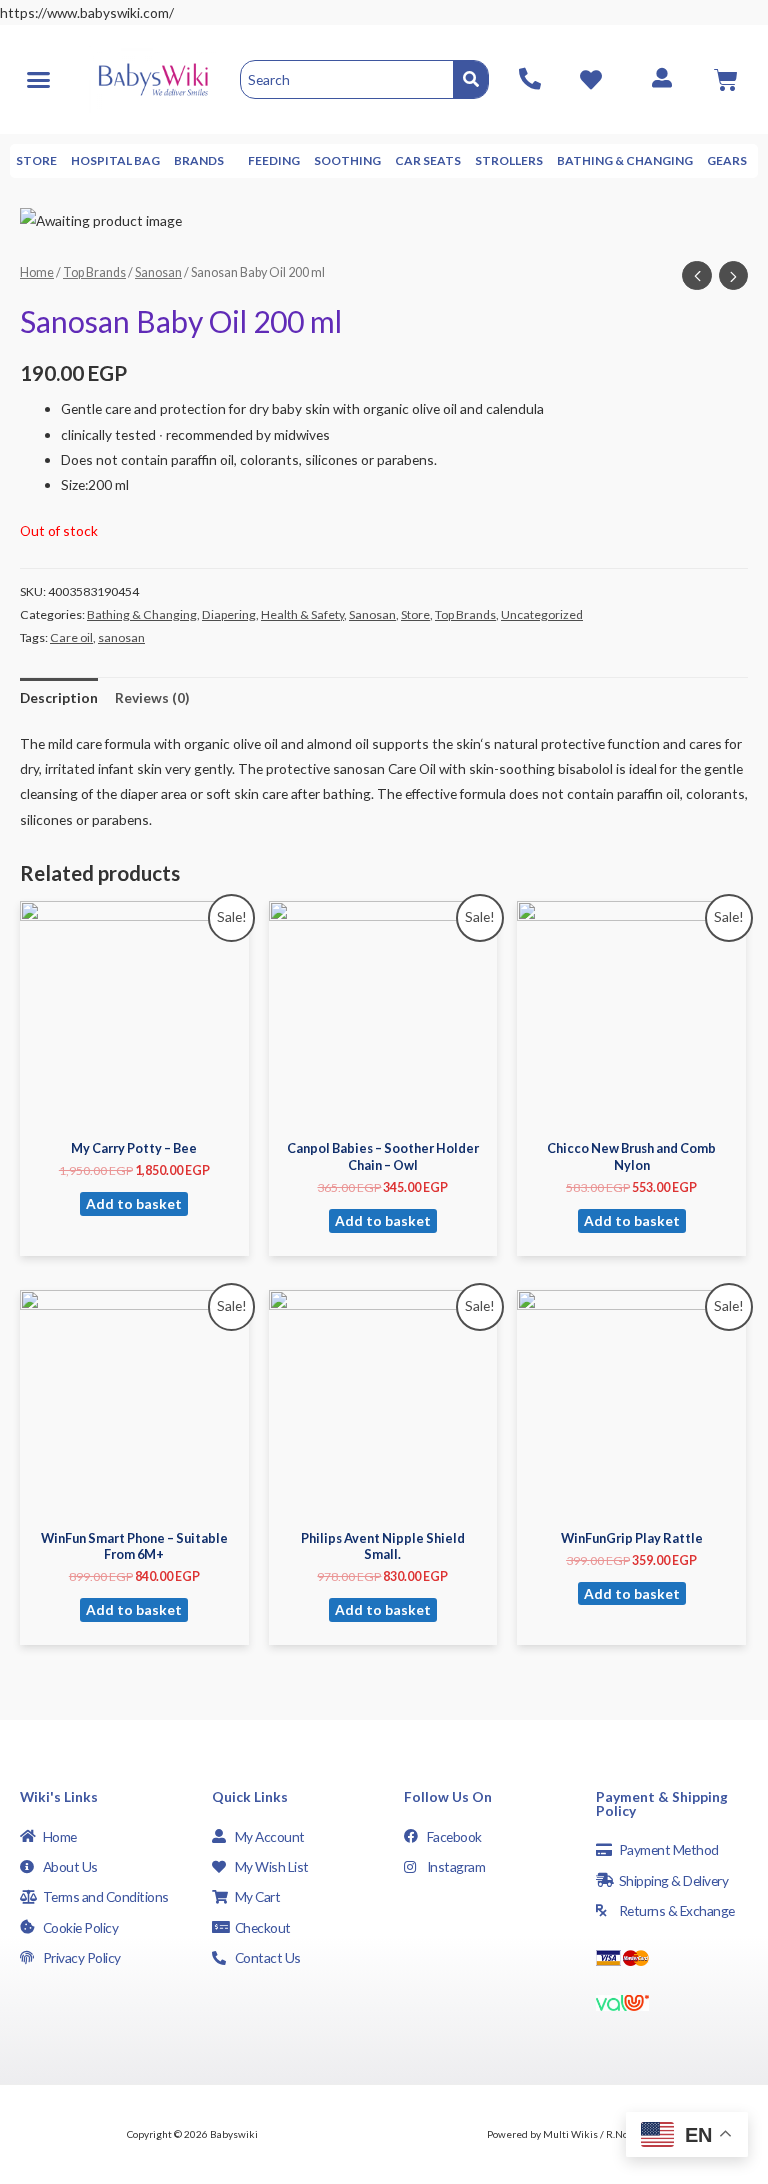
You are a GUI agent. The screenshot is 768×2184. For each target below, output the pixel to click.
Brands (199, 160)
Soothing (347, 160)
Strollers (509, 160)
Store (36, 160)
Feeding (274, 160)
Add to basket (134, 1203)
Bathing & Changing (625, 160)
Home (37, 272)
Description (59, 697)
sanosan (121, 637)
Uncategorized (542, 614)
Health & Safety (302, 614)
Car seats (428, 160)
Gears (727, 160)
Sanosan (158, 272)
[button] (38, 79)
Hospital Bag (115, 160)
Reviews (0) (152, 697)
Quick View (134, 1114)
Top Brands (94, 272)
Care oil (71, 637)
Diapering (229, 614)
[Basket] (726, 79)
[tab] (59, 697)
